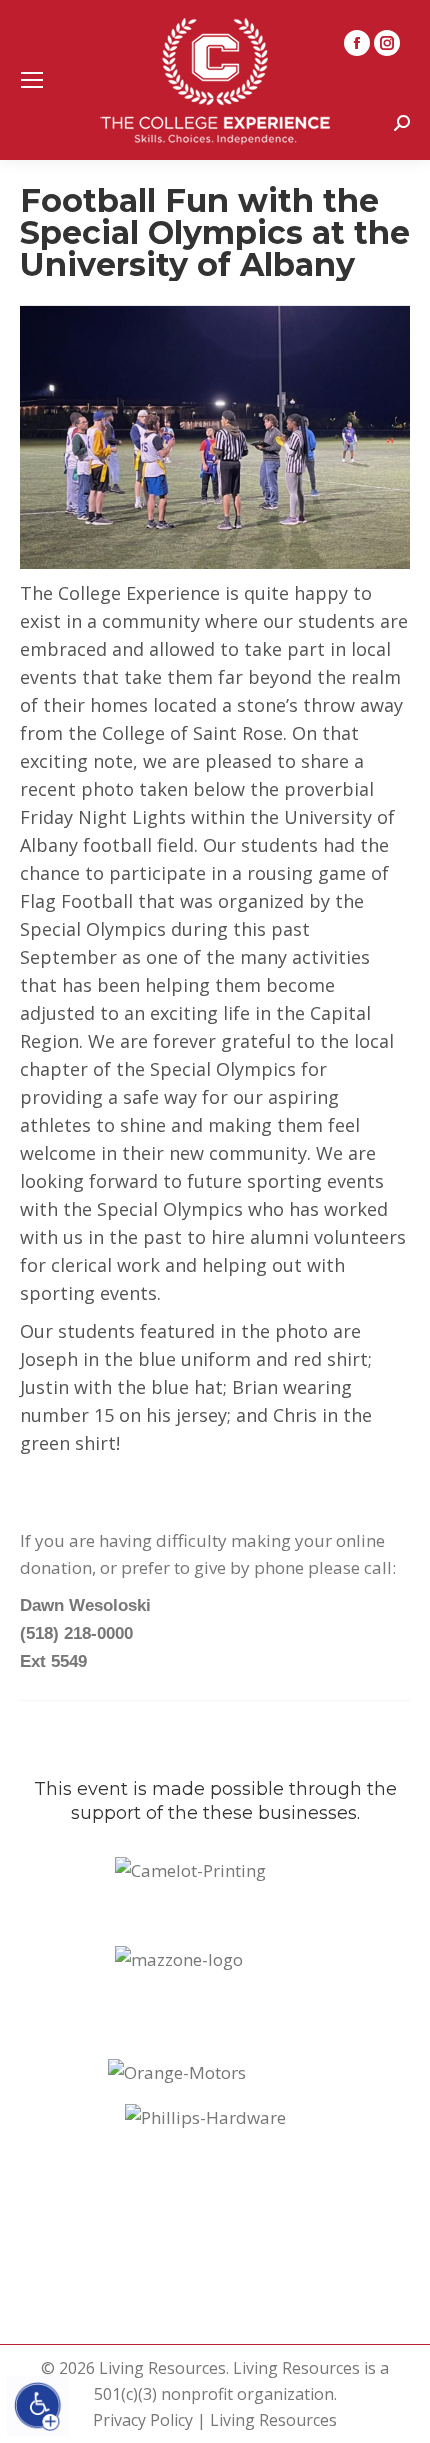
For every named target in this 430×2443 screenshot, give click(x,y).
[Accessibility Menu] (38, 2406)
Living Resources (273, 2420)
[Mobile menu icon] (32, 80)
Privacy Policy (143, 2420)
